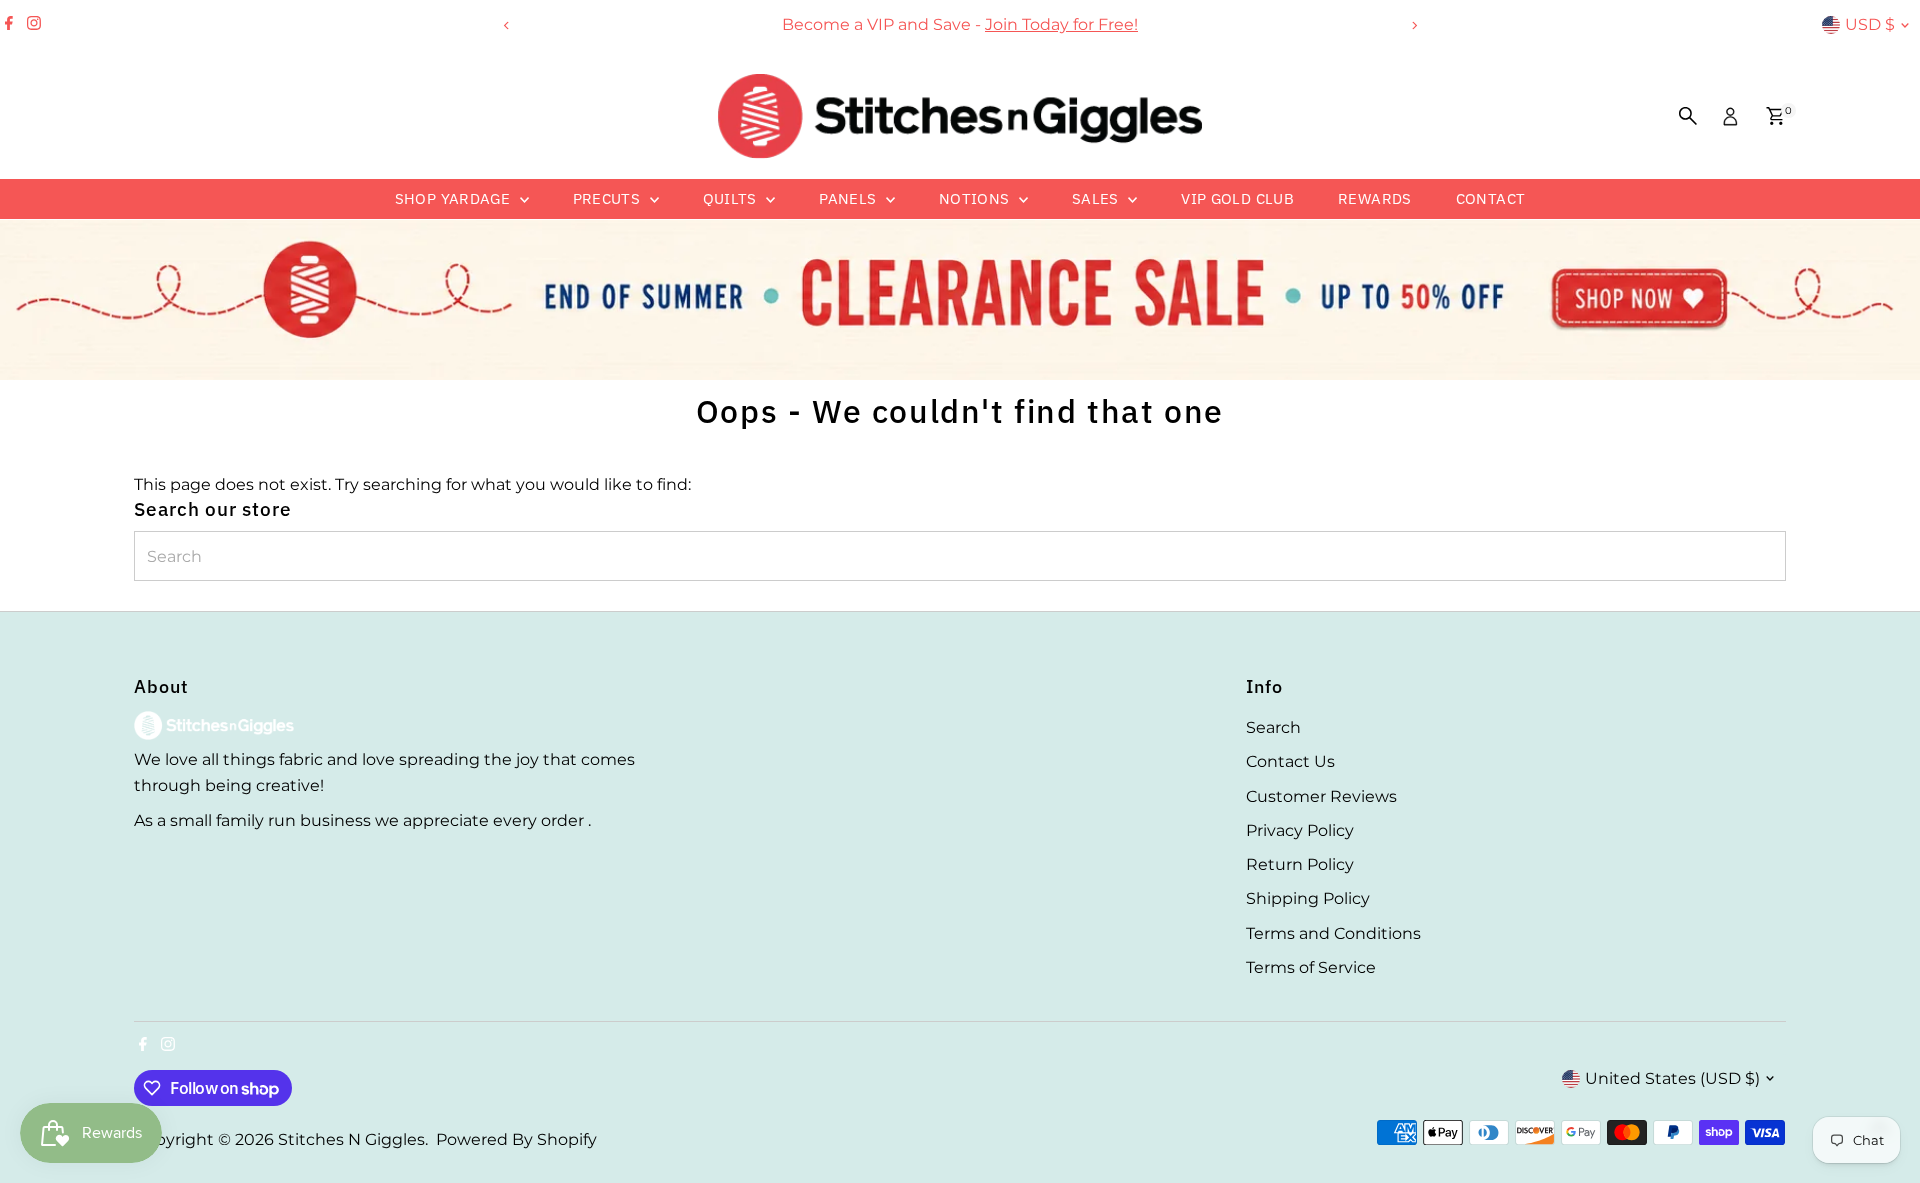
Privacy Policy (1300, 830)
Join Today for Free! (1061, 24)
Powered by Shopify (516, 1139)
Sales (1097, 198)
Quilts (732, 198)
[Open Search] (1688, 116)
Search (1273, 727)
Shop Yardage (455, 198)
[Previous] (506, 25)
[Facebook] (9, 25)
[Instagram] (34, 25)
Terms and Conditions (1333, 933)
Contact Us (1290, 761)
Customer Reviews (1321, 796)
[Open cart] (1775, 116)
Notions (976, 198)
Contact (1491, 198)
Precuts (609, 198)
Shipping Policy (1308, 898)
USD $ (1870, 24)
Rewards (1375, 198)
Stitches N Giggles (351, 1139)
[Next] (1413, 25)
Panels (850, 198)
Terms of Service (1311, 967)
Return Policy (1300, 864)
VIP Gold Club (1237, 198)
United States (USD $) (1672, 1078)
